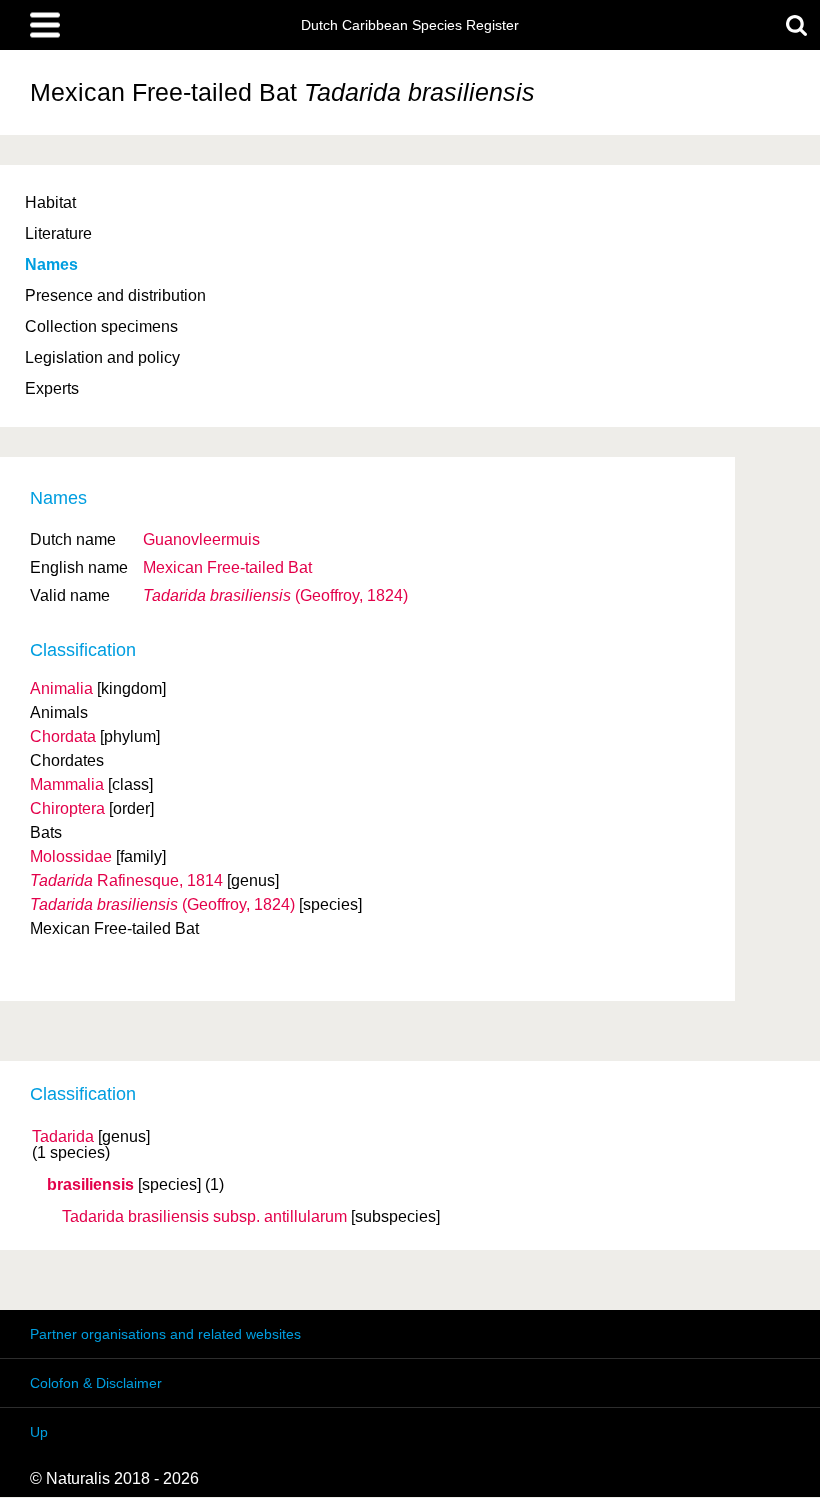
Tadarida (63, 1137)
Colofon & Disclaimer (96, 1383)
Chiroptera (67, 808)
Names (51, 264)
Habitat (50, 202)
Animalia (61, 688)
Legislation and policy (102, 357)
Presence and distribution (115, 295)
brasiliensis (90, 1185)
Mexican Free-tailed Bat (227, 567)
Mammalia (67, 784)
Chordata (63, 736)
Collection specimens (101, 326)
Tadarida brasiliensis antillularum (204, 1217)
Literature (58, 233)
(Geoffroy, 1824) (275, 595)
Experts (52, 388)
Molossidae (71, 856)
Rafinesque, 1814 (126, 880)
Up (39, 1432)
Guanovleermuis (201, 539)
